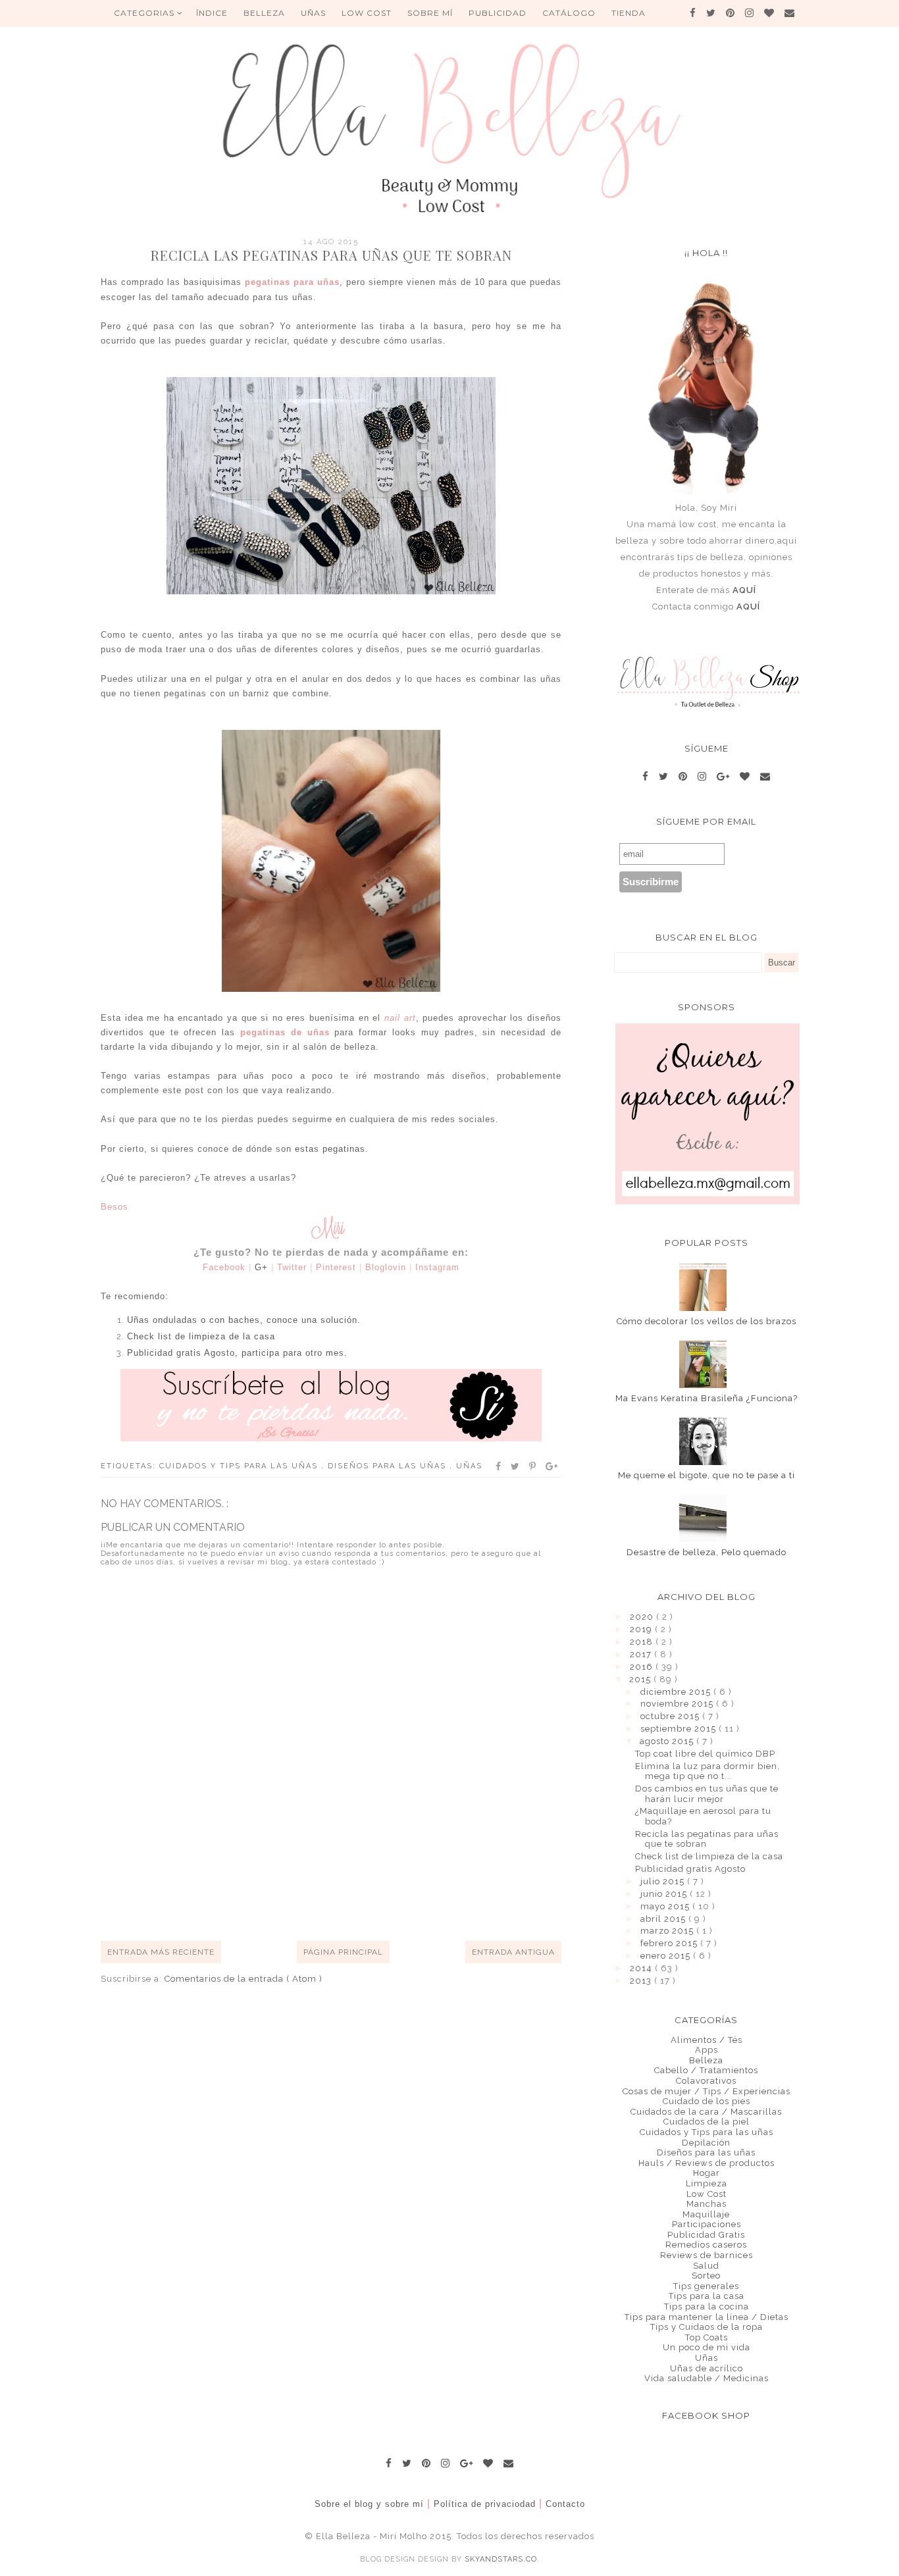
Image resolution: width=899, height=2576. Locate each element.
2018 (643, 1642)
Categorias (145, 13)
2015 (641, 1679)
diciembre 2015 (677, 1692)
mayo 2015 (666, 1906)
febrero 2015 (670, 1943)
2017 (642, 1654)
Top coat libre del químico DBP (705, 1754)
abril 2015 (664, 1919)
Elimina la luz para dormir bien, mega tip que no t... (707, 1771)
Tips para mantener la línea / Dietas (706, 2317)
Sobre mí (430, 13)
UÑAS (313, 13)
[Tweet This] (516, 1466)
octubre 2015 (671, 1716)
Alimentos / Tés (706, 2040)
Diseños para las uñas (389, 1466)
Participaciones (706, 2224)
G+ (261, 1267)
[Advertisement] (340, 1892)
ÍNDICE (212, 13)
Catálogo (569, 13)
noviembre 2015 (678, 1704)
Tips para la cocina (706, 2306)
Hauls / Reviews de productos (706, 2163)
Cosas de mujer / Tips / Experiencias (706, 2091)
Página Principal (343, 1952)
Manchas (706, 2204)
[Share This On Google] (552, 1466)
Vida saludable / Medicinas (706, 2378)
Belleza (706, 2060)
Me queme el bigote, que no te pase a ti (706, 1475)
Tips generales (706, 2286)
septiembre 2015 (680, 1729)
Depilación (706, 2143)
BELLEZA (264, 13)
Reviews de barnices (706, 2255)
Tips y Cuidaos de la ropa (706, 2327)
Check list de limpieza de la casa (709, 1856)
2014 (642, 1968)
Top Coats (706, 2337)
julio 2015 (664, 1881)
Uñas (469, 1466)
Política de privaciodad (485, 2504)
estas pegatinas (330, 1149)
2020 (643, 1617)
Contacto (565, 2504)
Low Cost (367, 13)
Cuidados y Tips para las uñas (240, 1466)
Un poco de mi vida (706, 2347)
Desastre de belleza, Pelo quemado (706, 1552)
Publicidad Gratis (706, 2235)
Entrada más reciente (161, 1952)
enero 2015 (667, 1956)
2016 (643, 1667)
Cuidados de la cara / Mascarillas (706, 2112)
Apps (706, 2050)
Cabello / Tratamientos (706, 2070)
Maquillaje (706, 2214)
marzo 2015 (668, 1931)
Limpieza (706, 2183)
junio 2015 (665, 1894)
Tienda (629, 13)
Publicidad (498, 13)
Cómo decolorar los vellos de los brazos (706, 1321)
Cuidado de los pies (706, 2101)
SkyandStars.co (501, 2559)
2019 (642, 1629)
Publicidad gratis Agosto (690, 1869)
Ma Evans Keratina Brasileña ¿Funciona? (706, 1398)
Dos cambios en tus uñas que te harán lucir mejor (707, 1794)
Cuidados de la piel (706, 2122)
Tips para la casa (706, 2296)
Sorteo (706, 2276)
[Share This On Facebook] (499, 1466)
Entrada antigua (513, 1952)
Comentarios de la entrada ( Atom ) (244, 1979)
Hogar (706, 2173)
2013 (642, 1981)
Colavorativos (706, 2081)
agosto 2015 (668, 1741)
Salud (706, 2266)
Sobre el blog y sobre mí (369, 2504)
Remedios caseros (706, 2245)
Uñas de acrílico (706, 2368)
